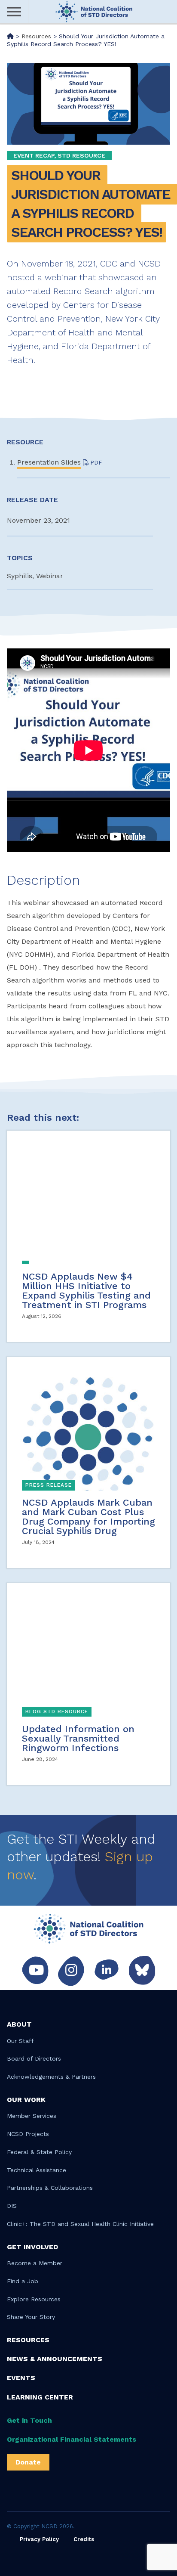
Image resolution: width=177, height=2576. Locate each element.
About (19, 2024)
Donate (28, 2462)
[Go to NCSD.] (10, 36)
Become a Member (35, 2263)
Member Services (32, 2116)
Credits (84, 2539)
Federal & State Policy (39, 2152)
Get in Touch (29, 2420)
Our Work (26, 2100)
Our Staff (20, 2041)
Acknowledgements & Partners (51, 2077)
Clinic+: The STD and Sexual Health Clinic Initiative (80, 2224)
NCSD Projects (28, 2134)
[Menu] (14, 12)
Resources (28, 2340)
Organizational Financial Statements (72, 2439)
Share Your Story (31, 2317)
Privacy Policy (39, 2539)
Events (21, 2378)
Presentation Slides (49, 462)
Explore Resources (34, 2299)
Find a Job (23, 2281)
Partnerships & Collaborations (50, 2188)
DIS (12, 2206)
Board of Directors (34, 2058)
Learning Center (40, 2397)
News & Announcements (55, 2359)
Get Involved (32, 2247)
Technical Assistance (37, 2170)
